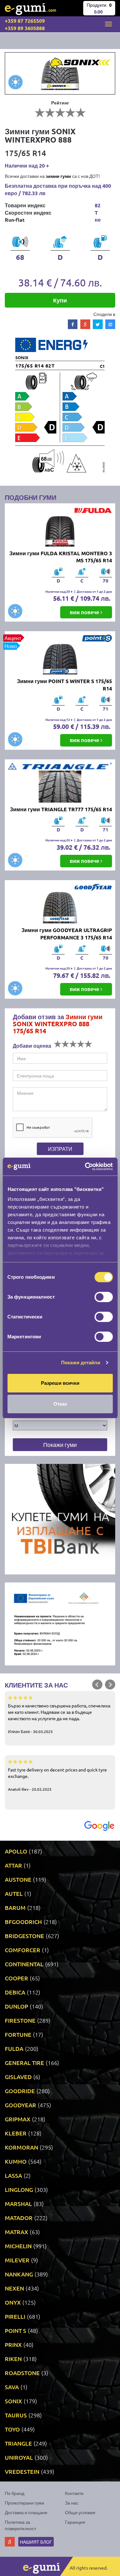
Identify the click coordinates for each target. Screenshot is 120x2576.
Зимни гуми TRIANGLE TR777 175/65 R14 (61, 809)
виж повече (85, 612)
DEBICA (15, 1992)
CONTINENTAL (24, 1964)
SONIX (13, 2401)
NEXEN (14, 2288)
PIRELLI (15, 2316)
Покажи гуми (60, 1445)
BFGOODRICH (23, 1922)
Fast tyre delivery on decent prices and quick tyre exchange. (57, 1779)
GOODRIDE (20, 2091)
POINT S (16, 2330)
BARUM (15, 1907)
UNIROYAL (19, 2457)
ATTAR (13, 1865)
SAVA (12, 2387)
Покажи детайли (81, 1362)
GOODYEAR (20, 2105)
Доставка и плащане (26, 2512)
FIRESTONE (20, 2020)
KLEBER (16, 2133)
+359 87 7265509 (25, 21)
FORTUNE (18, 2034)
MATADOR (19, 2218)
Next (110, 1685)
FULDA (14, 2048)
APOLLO (16, 1851)
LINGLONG (19, 2189)
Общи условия (80, 2512)
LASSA (13, 2175)
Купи (60, 300)
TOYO (12, 2429)
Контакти (74, 2493)
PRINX (13, 2345)
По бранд (15, 2493)
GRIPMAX (18, 2119)
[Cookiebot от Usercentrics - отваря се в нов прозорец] (85, 1167)
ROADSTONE (22, 2373)
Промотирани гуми (24, 2503)
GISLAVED (18, 2077)
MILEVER (17, 2260)
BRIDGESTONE (24, 1936)
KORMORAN (21, 2147)
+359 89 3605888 (25, 28)
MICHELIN (18, 2246)
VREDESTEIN (22, 2471)
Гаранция (75, 2522)
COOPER (16, 1978)
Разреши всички (60, 1383)
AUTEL (14, 1893)
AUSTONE (18, 1879)
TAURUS (16, 2415)
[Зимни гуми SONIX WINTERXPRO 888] (60, 73)
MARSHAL (18, 2204)
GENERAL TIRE (24, 2063)
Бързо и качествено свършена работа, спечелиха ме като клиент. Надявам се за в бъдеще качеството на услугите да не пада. (59, 1718)
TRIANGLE (18, 2443)
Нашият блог (36, 2542)
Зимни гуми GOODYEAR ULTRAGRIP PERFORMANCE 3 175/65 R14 (67, 934)
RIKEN (13, 2359)
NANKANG (19, 2274)
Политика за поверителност (20, 2525)
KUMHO (16, 2161)
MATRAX (16, 2232)
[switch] (104, 1297)
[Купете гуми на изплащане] (60, 1518)
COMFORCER (23, 1950)
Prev (97, 1685)
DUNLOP (16, 2006)
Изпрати (60, 1149)
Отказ (60, 1404)
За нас (72, 2503)
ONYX (13, 2302)
